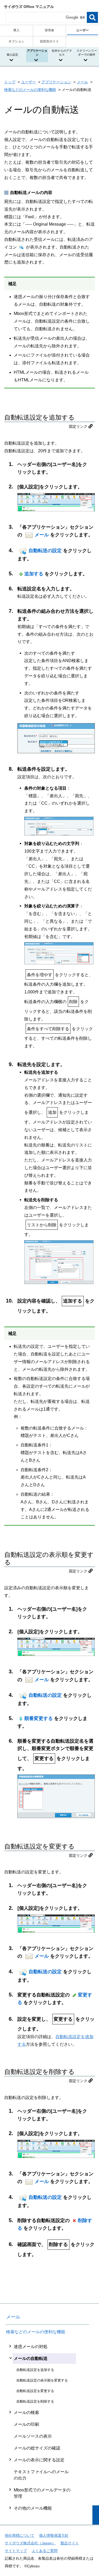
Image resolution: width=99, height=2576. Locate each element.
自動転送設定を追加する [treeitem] (35, 2370)
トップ (10, 82)
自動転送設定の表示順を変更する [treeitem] (42, 2380)
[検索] (92, 17)
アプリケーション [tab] (37, 53)
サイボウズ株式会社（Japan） (30, 2543)
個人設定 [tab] (12, 55)
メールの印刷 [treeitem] (26, 2424)
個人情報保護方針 (54, 2535)
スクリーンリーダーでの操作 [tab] (87, 53)
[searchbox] (46, 17)
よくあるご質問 (45, 2551)
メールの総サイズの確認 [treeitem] (37, 2448)
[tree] (47, 2427)
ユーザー (29, 82)
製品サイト (70, 2543)
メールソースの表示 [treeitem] (33, 2436)
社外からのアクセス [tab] (62, 53)
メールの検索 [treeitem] (26, 2412)
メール (82, 82)
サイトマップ (16, 2551)
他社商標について (20, 2535)
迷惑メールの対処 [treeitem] (31, 2347)
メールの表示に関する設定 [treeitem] (39, 2460)
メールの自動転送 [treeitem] (31, 2358)
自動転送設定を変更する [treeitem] (35, 2391)
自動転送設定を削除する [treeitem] (35, 2401)
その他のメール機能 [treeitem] (33, 2508)
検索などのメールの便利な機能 (30, 90)
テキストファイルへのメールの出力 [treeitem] (41, 2475)
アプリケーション (56, 82)
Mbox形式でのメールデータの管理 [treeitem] (42, 2493)
